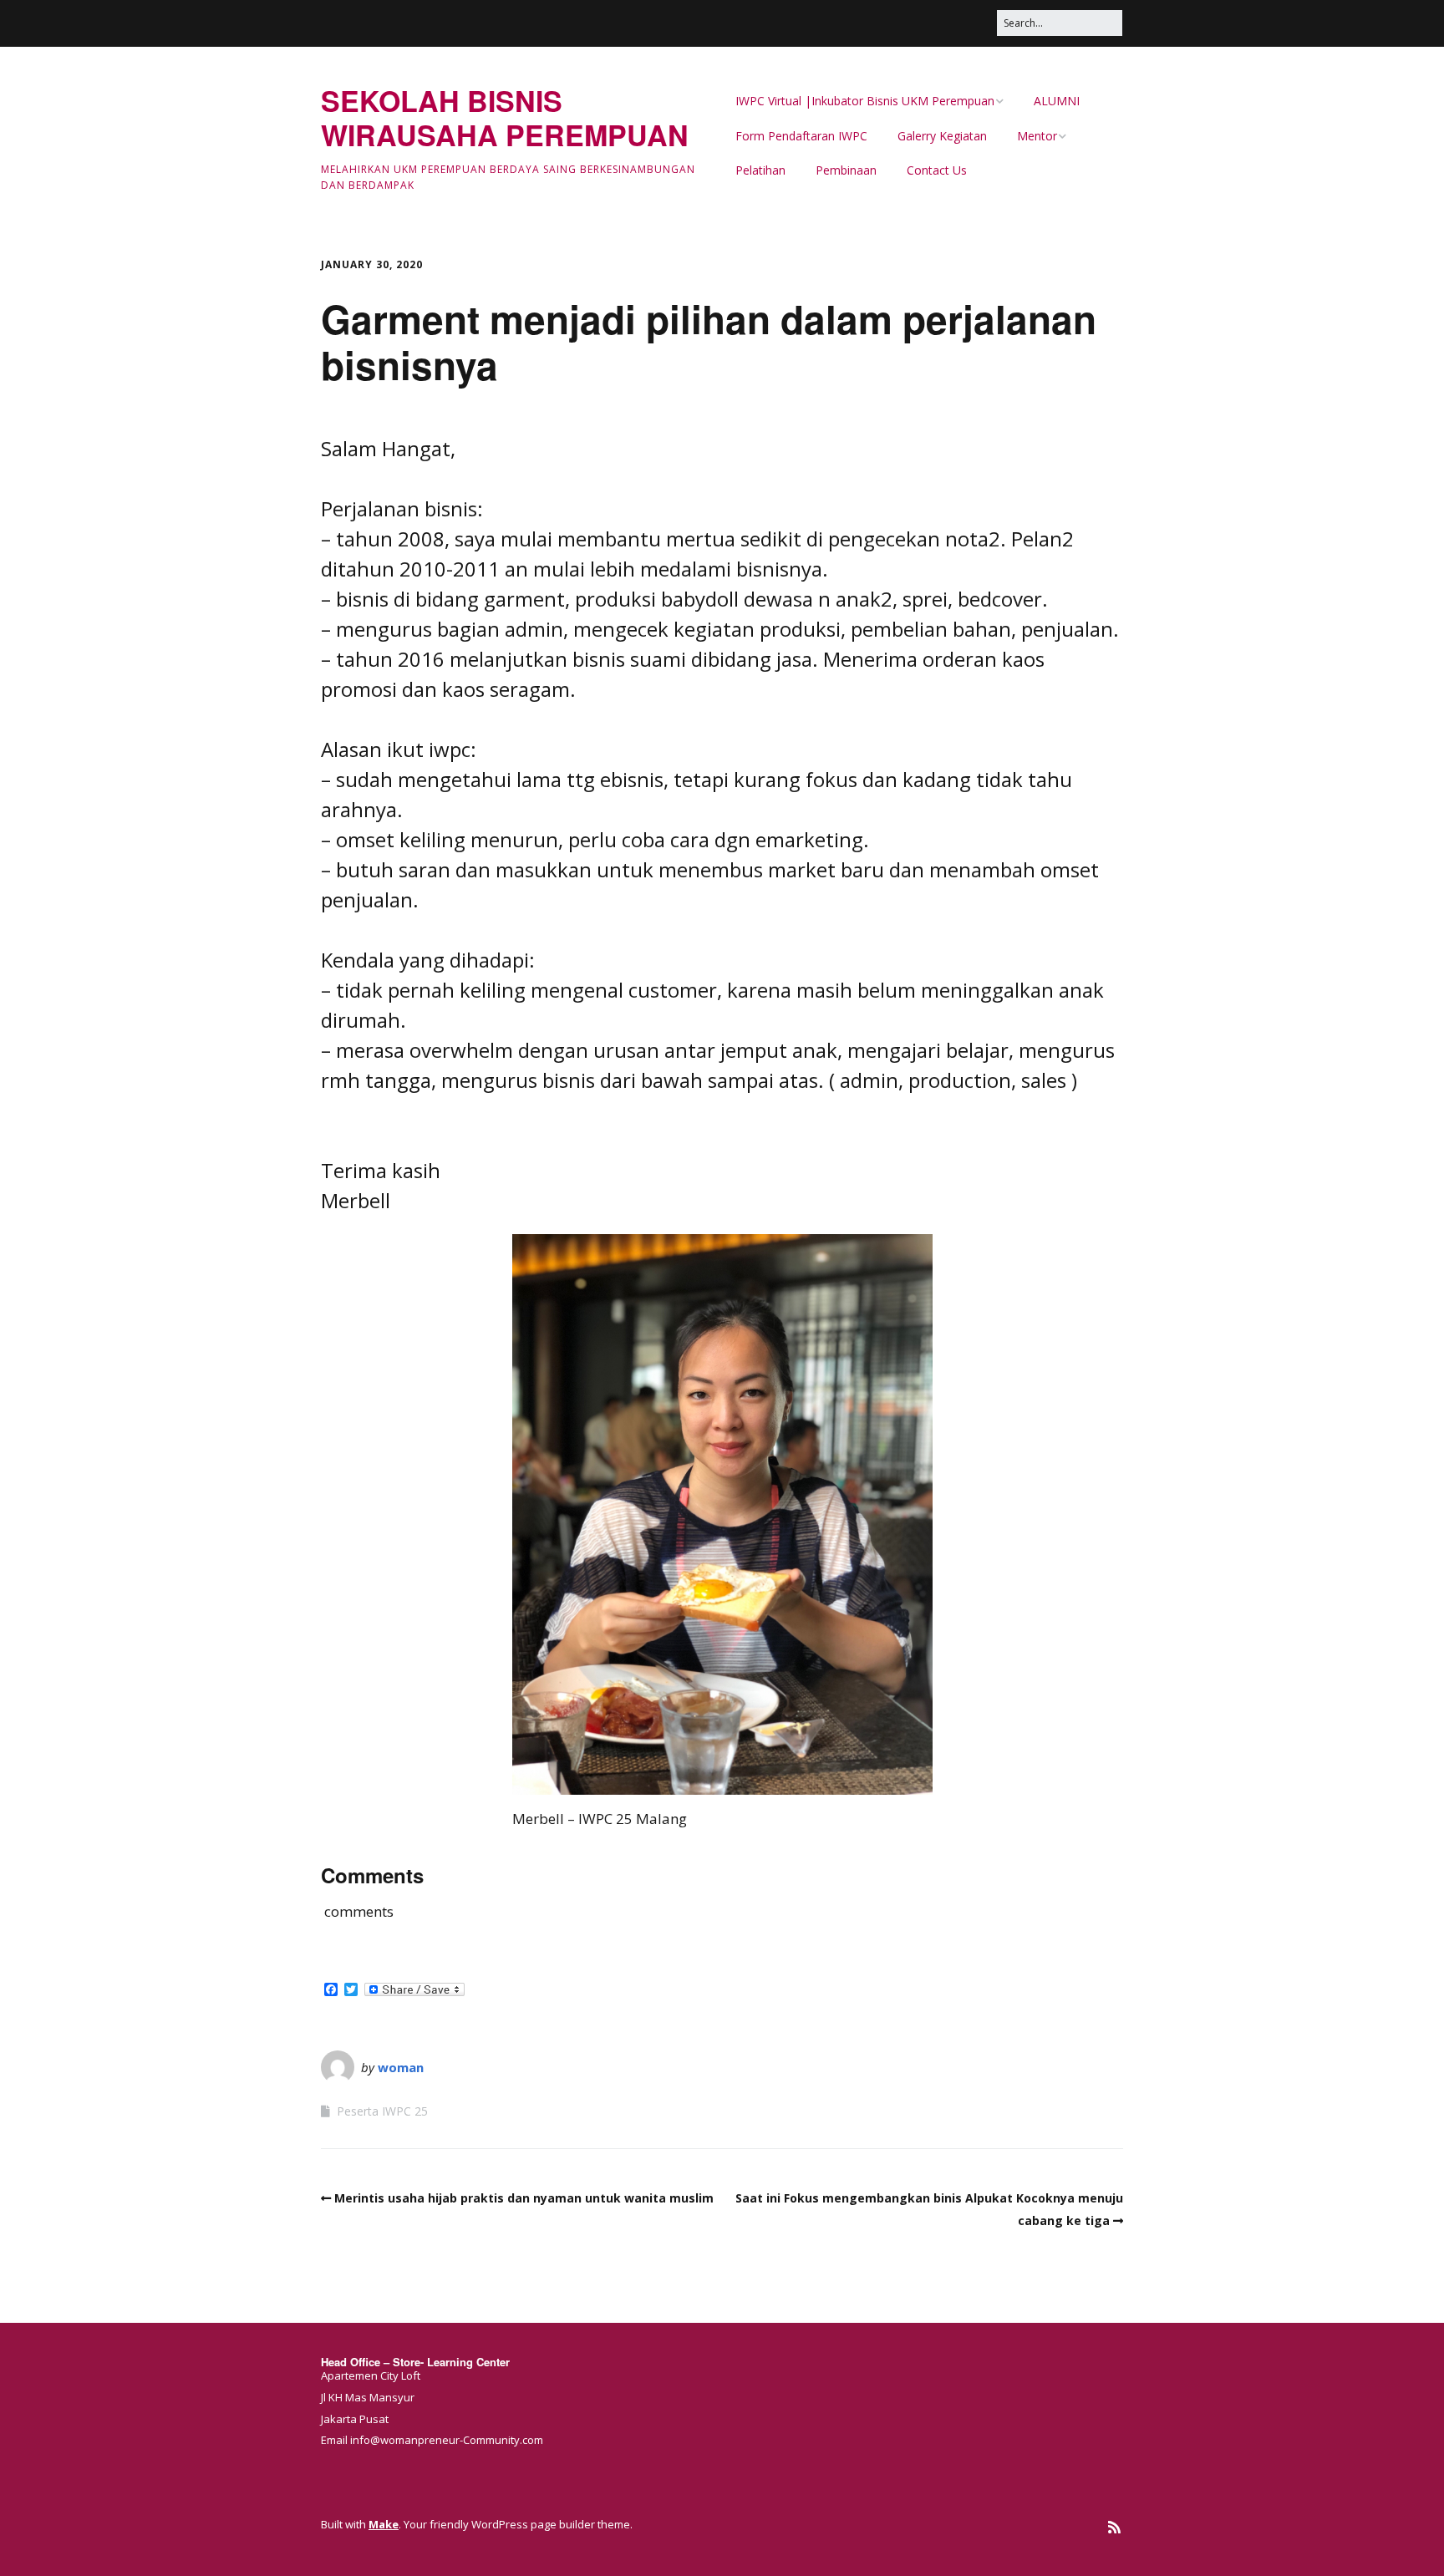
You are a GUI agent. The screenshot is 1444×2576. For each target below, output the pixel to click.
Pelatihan (760, 170)
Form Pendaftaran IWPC (801, 136)
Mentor (1037, 136)
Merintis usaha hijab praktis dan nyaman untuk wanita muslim (524, 2198)
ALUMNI (1057, 101)
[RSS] (1114, 2527)
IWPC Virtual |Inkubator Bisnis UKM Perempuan (865, 101)
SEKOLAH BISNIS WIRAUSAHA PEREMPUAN (505, 117)
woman (401, 2067)
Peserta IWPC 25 (382, 2111)
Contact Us (937, 170)
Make (384, 2524)
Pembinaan (846, 170)
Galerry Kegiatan (942, 136)
